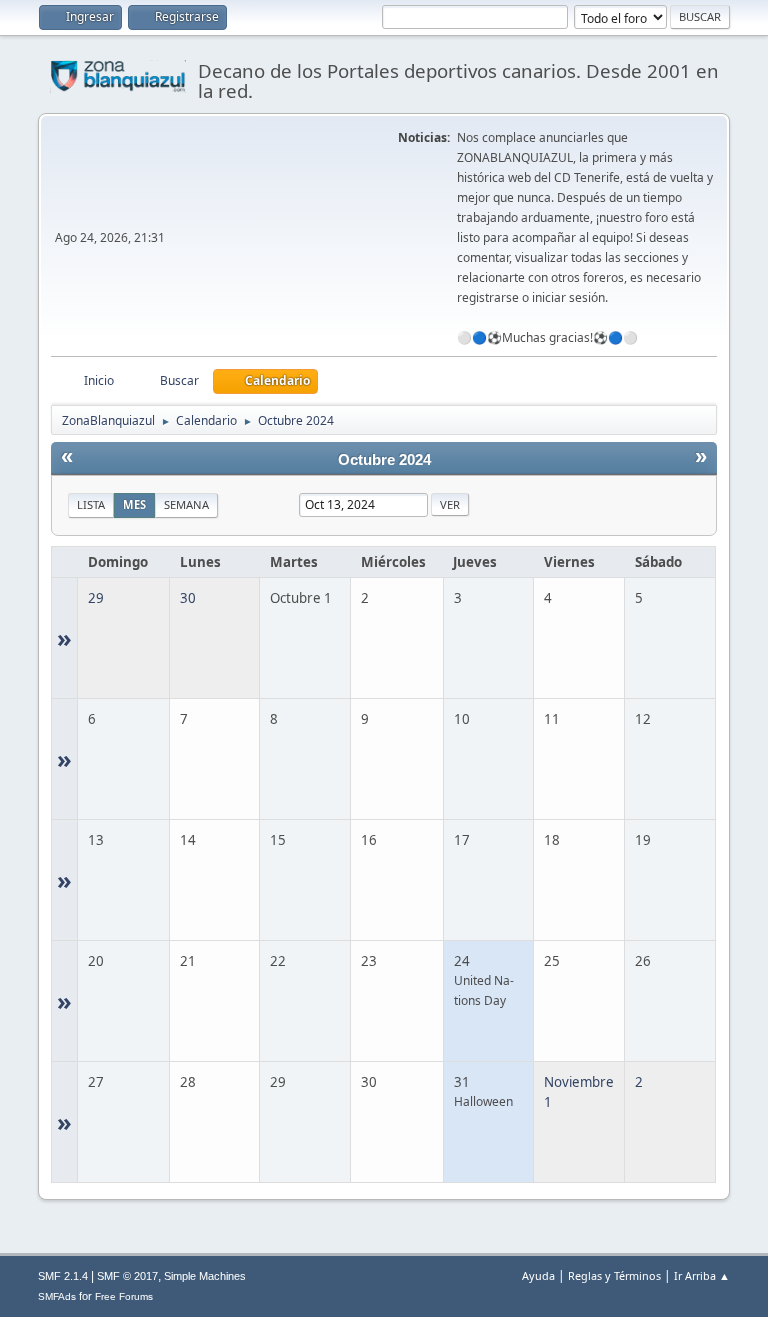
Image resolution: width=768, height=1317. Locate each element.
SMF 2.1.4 (63, 1276)
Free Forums (124, 1296)
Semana (186, 504)
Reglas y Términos (614, 1275)
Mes (134, 504)
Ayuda (538, 1275)
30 (188, 598)
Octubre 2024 (384, 460)
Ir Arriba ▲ (702, 1275)
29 (96, 598)
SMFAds (57, 1296)
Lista (91, 504)
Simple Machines (205, 1276)
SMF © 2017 (127, 1276)
